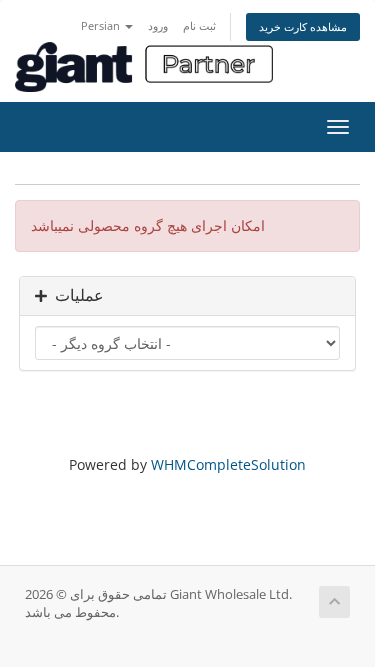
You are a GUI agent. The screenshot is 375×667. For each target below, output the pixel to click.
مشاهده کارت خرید (303, 26)
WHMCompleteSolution (228, 464)
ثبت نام (199, 25)
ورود (158, 25)
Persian (102, 25)
